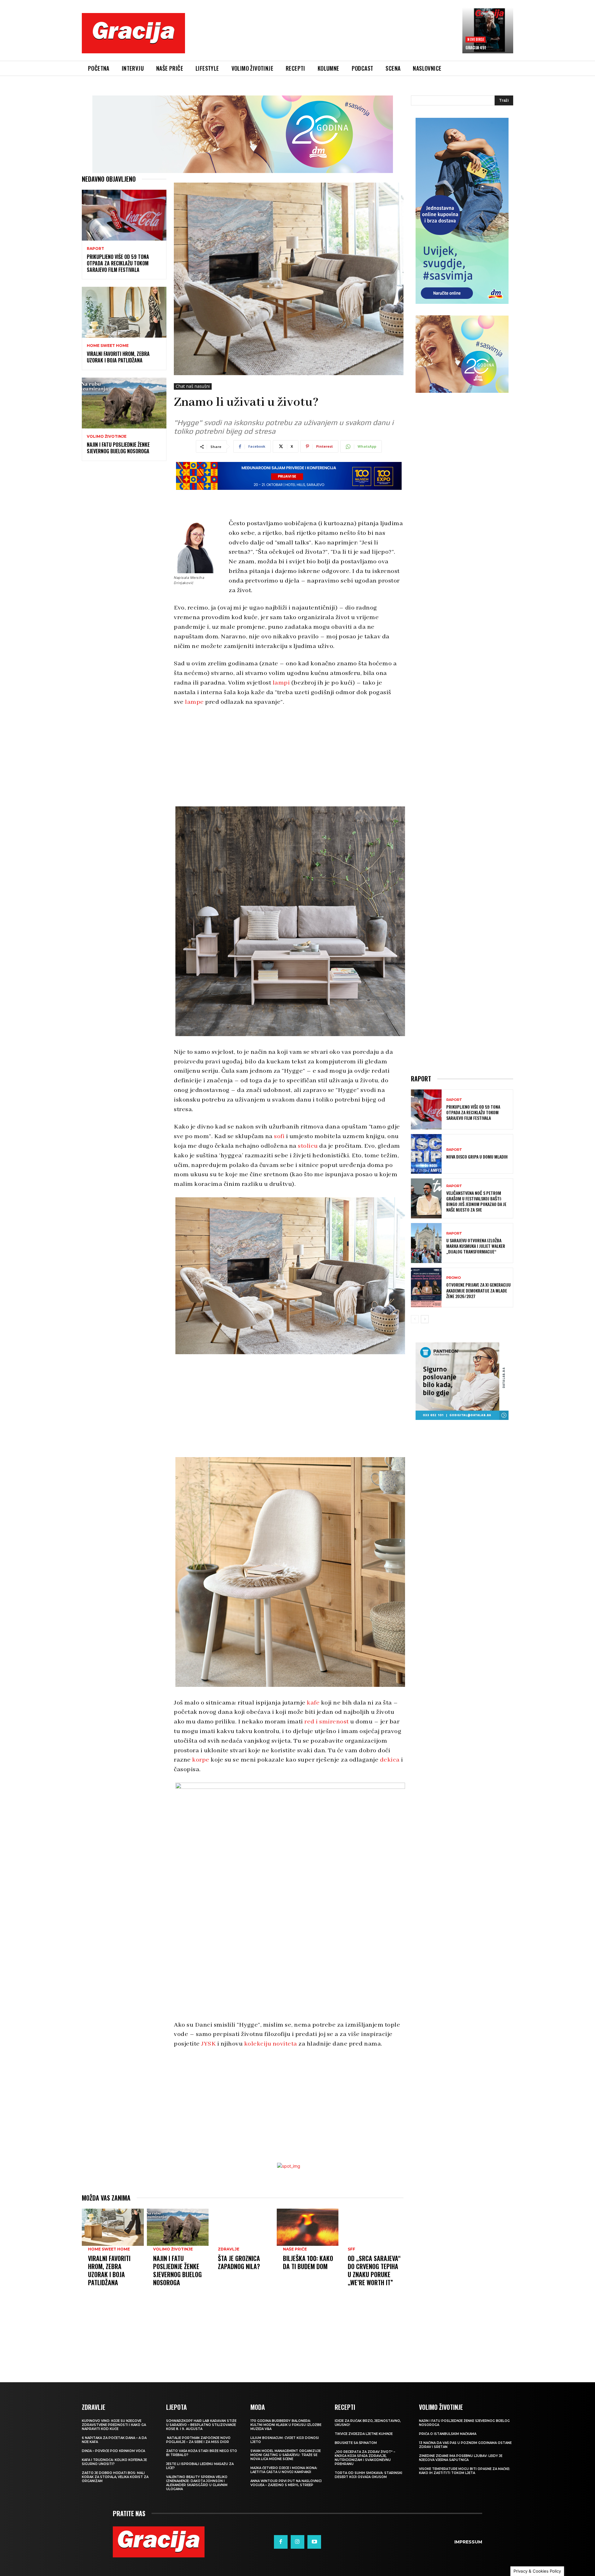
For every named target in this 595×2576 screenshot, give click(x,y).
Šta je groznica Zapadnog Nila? (239, 2262)
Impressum (468, 2542)
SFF (351, 2249)
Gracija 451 (476, 47)
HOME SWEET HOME (108, 346)
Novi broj (476, 39)
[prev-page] (415, 1319)
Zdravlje (229, 2249)
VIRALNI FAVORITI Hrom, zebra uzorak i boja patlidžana (118, 357)
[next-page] (425, 1319)
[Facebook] (281, 2542)
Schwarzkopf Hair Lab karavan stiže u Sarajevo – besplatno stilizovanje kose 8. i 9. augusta (201, 2425)
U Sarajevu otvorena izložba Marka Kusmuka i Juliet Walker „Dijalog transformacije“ (476, 1246)
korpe (201, 1760)
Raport (95, 249)
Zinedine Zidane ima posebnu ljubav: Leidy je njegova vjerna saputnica (461, 2458)
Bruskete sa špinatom (356, 2443)
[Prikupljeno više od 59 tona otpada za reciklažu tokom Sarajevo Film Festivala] (124, 215)
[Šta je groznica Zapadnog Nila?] (243, 2227)
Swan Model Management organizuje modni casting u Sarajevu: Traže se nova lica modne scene (286, 2455)
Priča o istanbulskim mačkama (448, 2434)
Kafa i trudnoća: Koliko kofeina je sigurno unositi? (114, 2462)
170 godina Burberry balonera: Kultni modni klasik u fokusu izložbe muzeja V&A (286, 2425)
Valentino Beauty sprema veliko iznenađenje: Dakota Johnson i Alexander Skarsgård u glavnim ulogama (197, 2483)
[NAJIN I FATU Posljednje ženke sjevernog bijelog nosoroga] (124, 403)
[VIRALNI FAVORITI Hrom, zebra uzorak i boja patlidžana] (124, 312)
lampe (194, 702)
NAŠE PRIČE (295, 2249)
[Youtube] (314, 2542)
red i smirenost (327, 1722)
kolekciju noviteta (271, 2044)
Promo (454, 1278)
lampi (281, 683)
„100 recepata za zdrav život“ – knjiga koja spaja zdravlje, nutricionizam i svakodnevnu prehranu (365, 2458)
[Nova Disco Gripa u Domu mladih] (426, 1154)
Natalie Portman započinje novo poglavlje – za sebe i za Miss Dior (198, 2440)
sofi (279, 1136)
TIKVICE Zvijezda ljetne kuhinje (364, 2434)
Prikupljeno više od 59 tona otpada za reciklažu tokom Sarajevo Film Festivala (118, 263)
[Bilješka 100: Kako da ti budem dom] (308, 2227)
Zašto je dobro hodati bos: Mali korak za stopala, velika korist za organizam (115, 2477)
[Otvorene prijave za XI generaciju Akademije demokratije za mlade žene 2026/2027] (426, 1288)
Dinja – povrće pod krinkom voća (113, 2451)
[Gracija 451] (488, 30)
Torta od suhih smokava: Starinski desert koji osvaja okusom (368, 2475)
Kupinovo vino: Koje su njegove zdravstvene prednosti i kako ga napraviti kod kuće (114, 2425)
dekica (390, 1760)
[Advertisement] (324, 38)
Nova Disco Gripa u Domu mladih (477, 1157)
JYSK (208, 2044)
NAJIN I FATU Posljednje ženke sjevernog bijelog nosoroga (118, 448)
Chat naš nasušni (193, 386)
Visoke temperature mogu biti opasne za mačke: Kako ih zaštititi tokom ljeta (465, 2471)
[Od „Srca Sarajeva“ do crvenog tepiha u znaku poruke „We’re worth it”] (372, 2227)
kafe (313, 1703)
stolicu (308, 1146)
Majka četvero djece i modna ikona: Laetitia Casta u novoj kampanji (284, 2470)
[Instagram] (297, 2542)
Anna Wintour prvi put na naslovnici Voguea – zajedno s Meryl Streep (286, 2483)
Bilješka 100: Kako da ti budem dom (308, 2262)
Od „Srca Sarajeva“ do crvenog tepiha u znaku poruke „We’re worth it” (374, 2270)
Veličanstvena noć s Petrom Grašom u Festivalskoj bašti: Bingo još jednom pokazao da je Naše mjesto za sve (476, 1201)
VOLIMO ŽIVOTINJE (107, 437)
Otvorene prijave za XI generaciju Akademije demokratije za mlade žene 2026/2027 (478, 1290)
